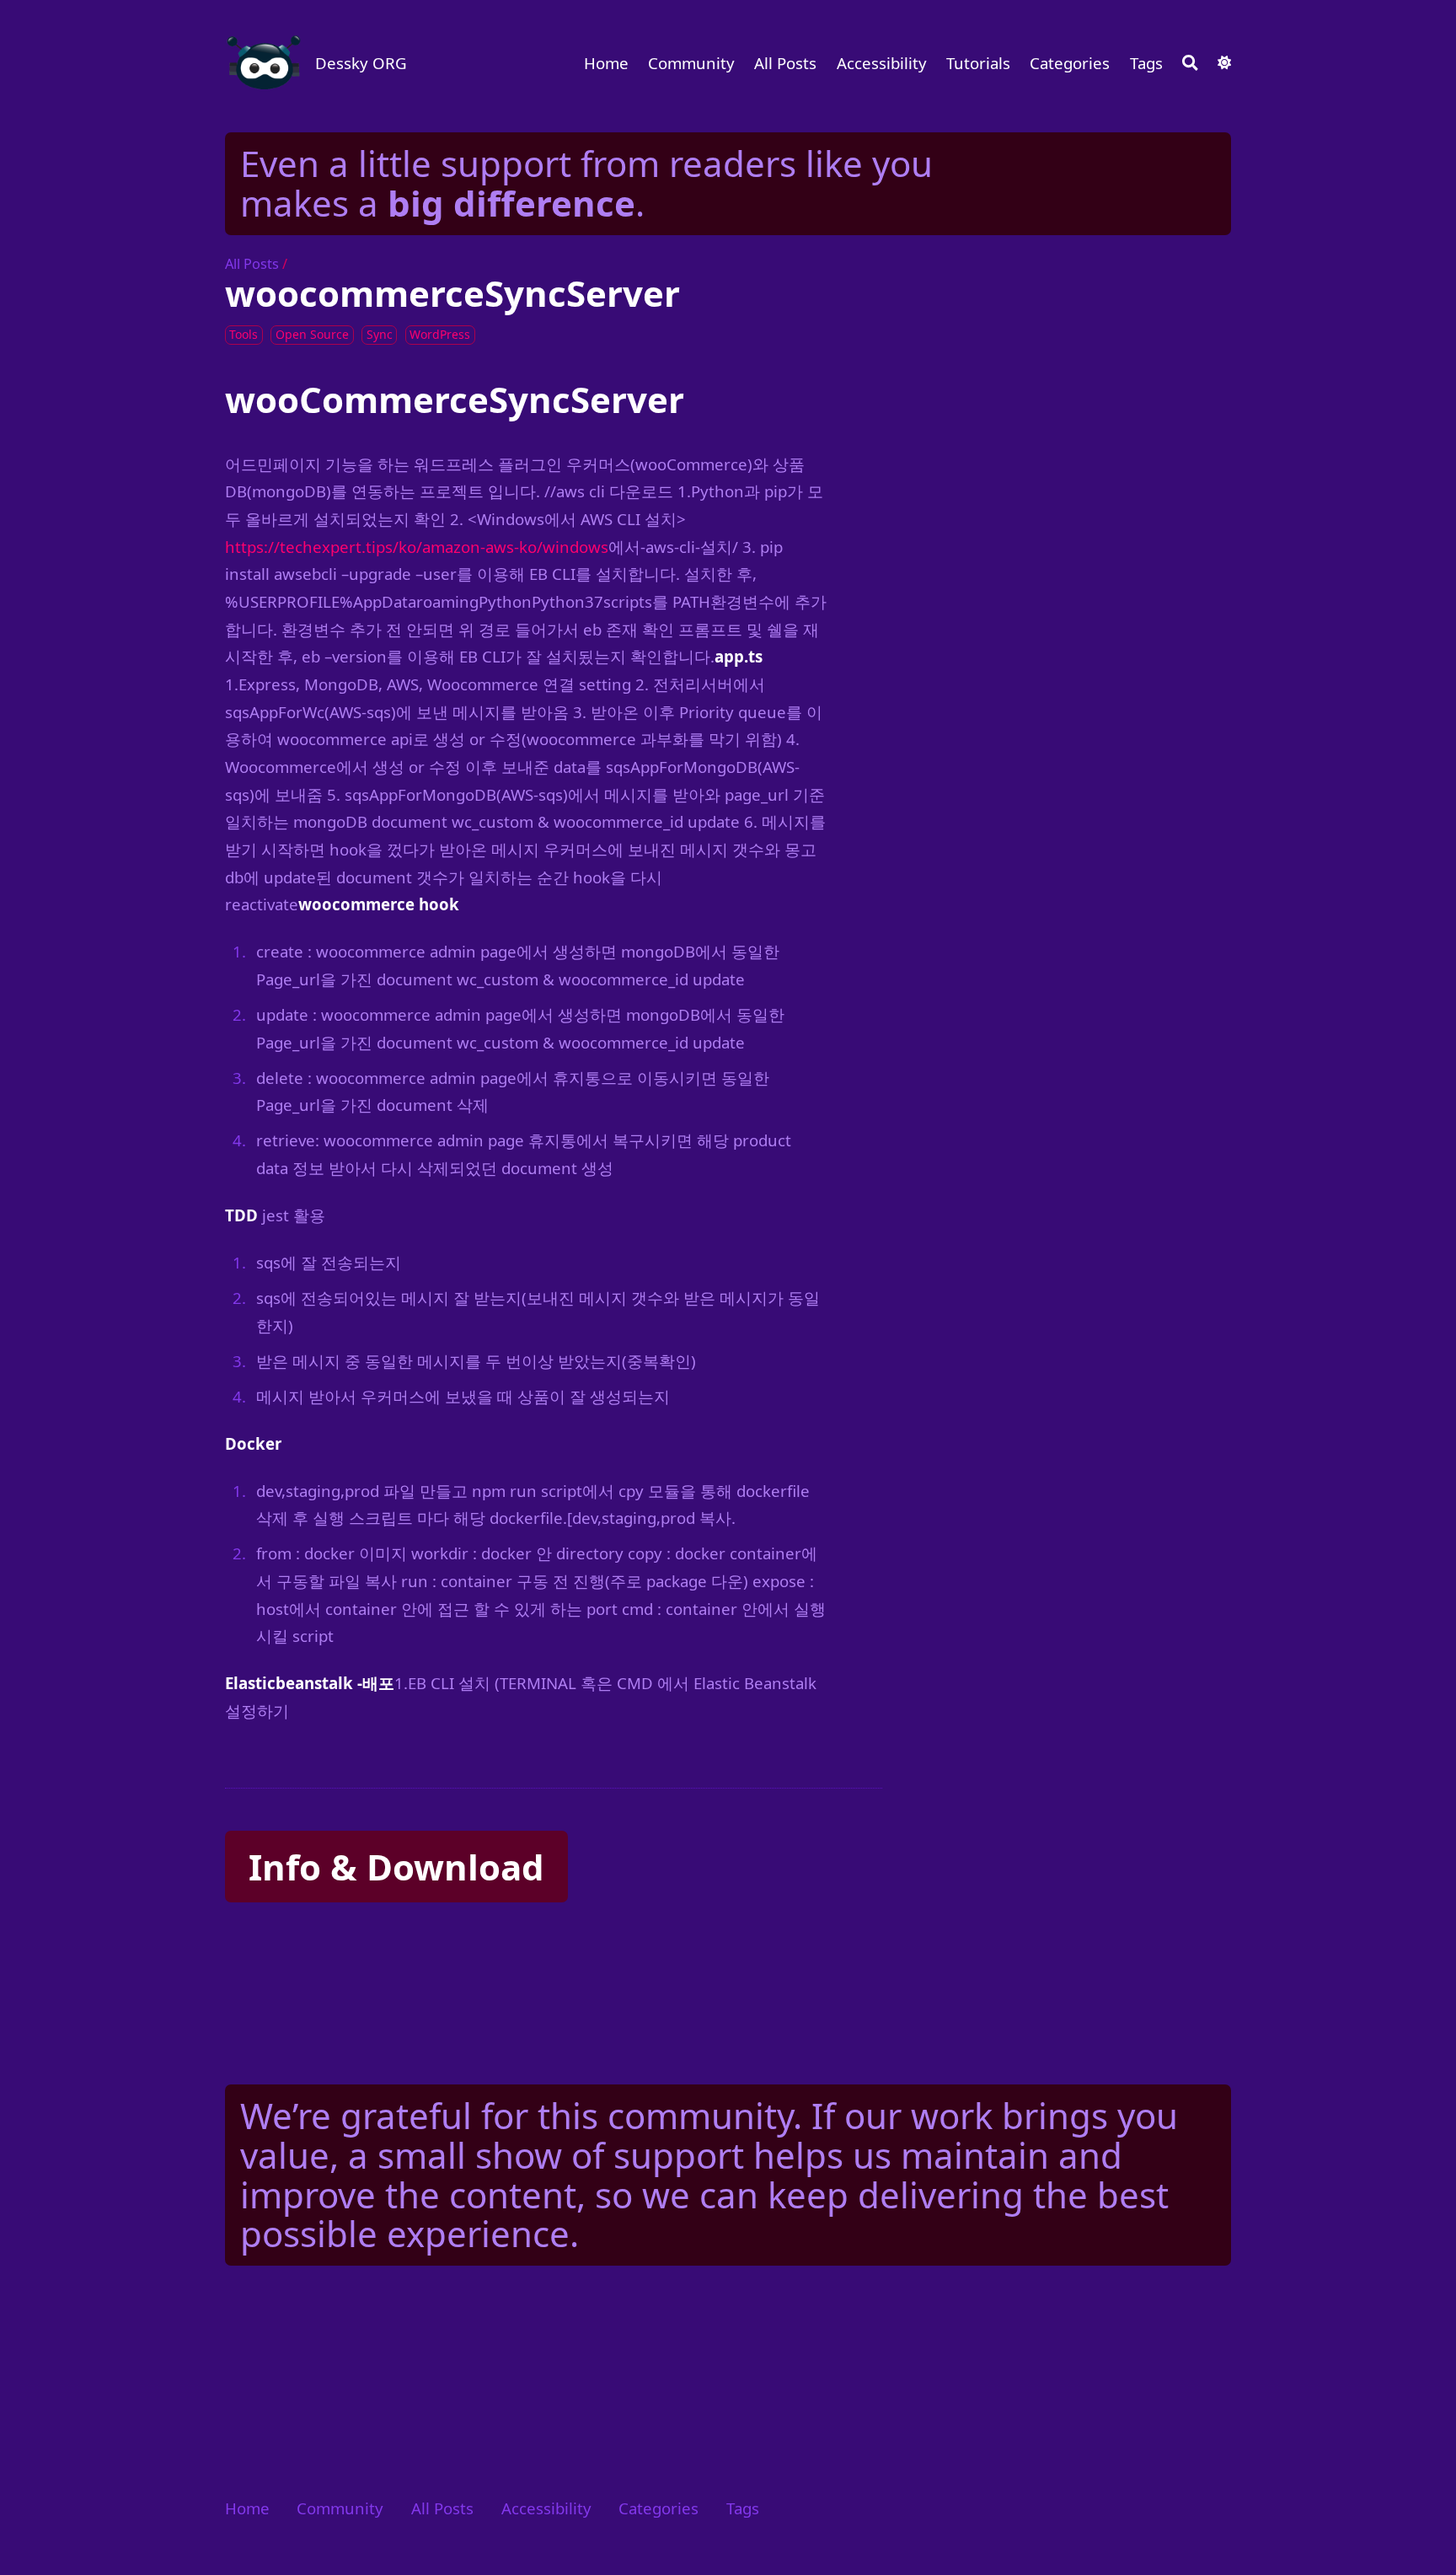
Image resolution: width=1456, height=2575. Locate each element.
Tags (1146, 63)
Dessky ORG (361, 63)
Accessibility (882, 63)
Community (691, 63)
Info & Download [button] (396, 1867)
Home (606, 63)
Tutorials (978, 63)
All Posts (785, 63)
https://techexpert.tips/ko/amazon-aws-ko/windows (417, 547)
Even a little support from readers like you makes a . (586, 183)
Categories (1070, 63)
